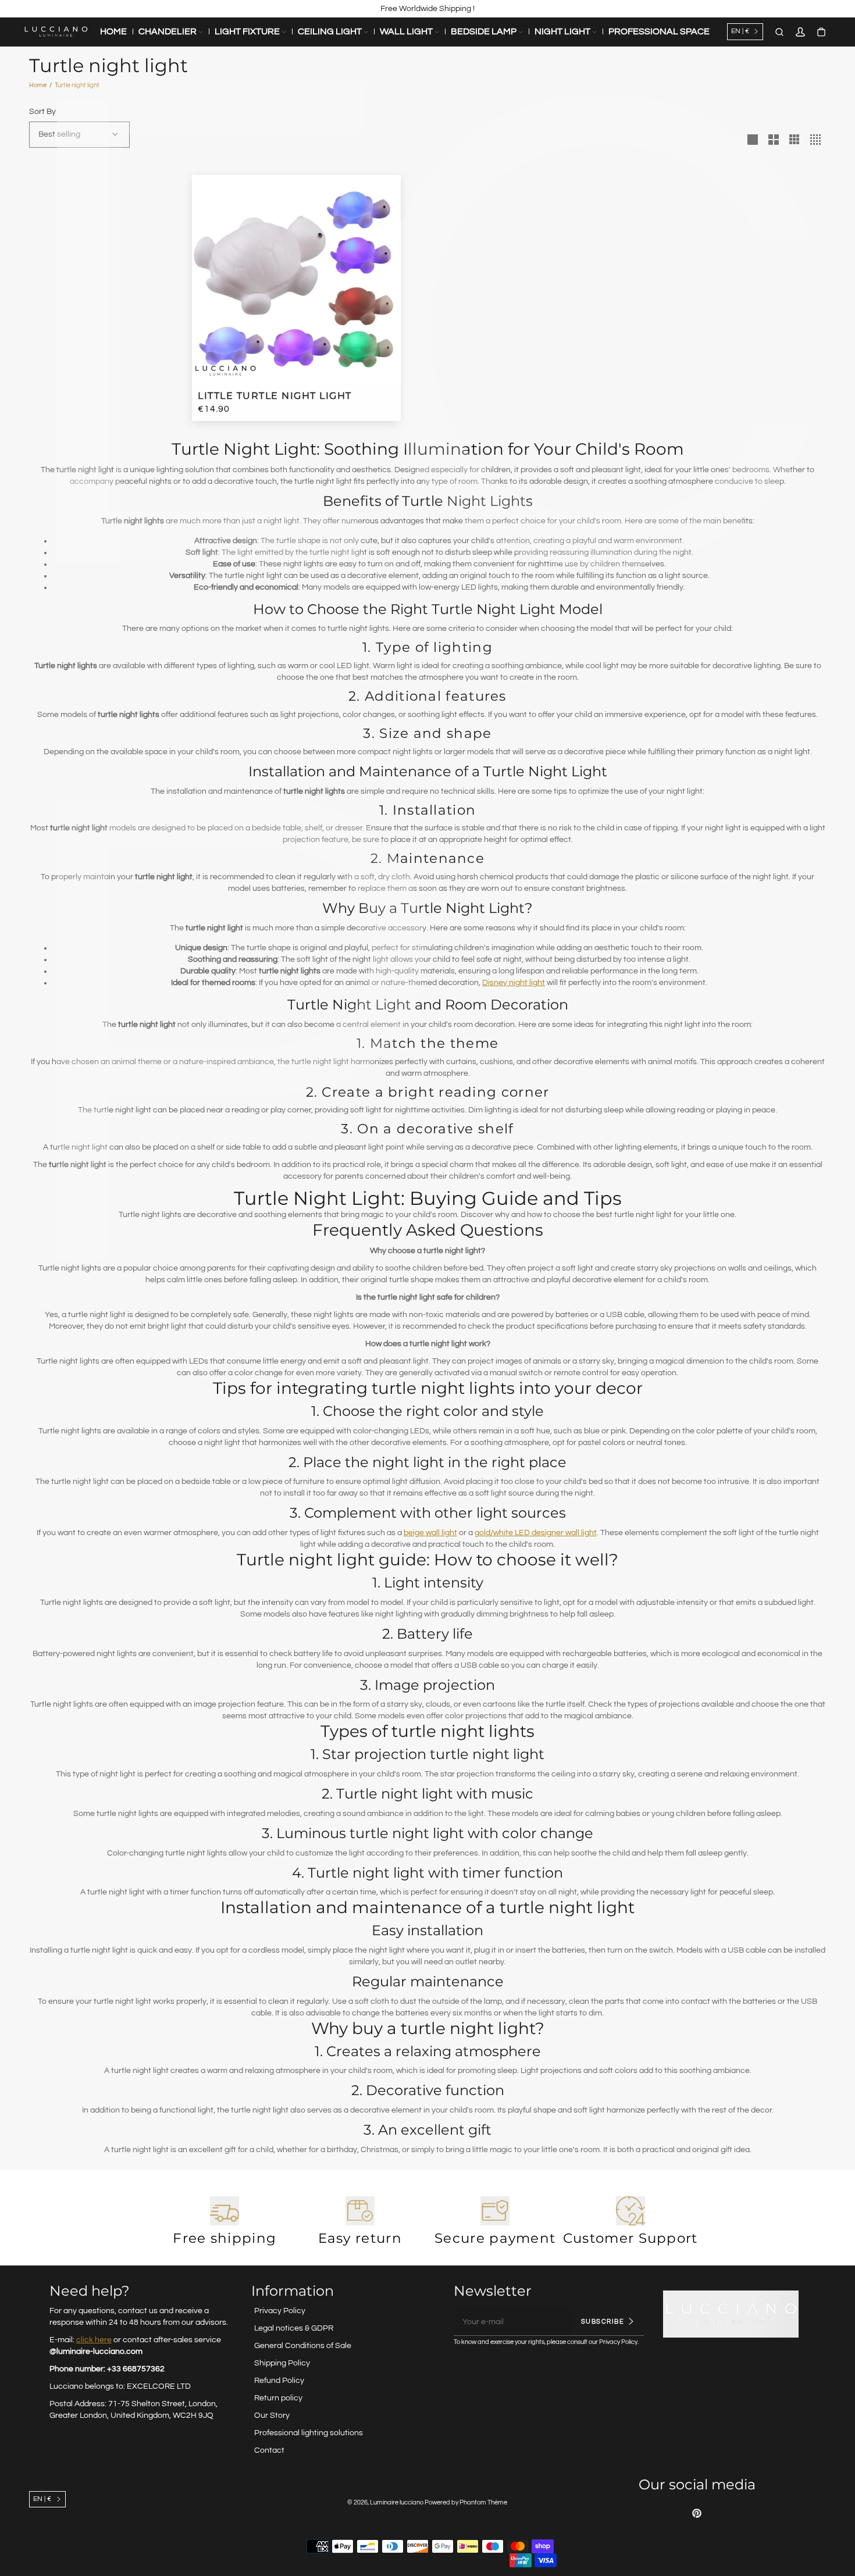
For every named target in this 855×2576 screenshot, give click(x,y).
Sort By (42, 112)
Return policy (278, 2398)
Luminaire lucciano (397, 2502)
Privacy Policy (280, 2311)
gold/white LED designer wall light (536, 1533)
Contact (269, 2450)
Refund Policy (279, 2381)
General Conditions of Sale (303, 2346)
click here (94, 2340)
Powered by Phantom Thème (466, 2502)
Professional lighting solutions (309, 2433)
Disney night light (514, 983)
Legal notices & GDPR (294, 2328)
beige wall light (430, 1533)
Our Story (272, 2416)
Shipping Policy (282, 2363)
